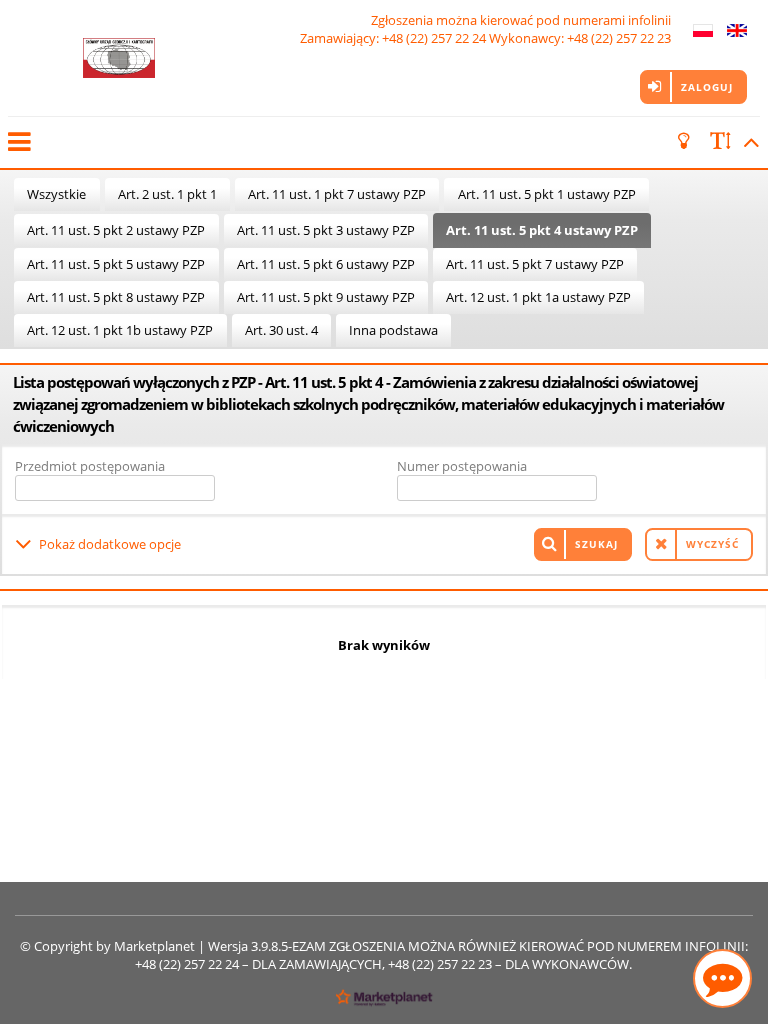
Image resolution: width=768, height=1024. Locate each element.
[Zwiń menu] (18, 142)
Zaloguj (707, 87)
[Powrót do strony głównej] (119, 58)
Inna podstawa (393, 330)
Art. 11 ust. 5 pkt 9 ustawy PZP (326, 297)
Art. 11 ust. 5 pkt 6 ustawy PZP (326, 264)
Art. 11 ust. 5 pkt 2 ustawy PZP (116, 230)
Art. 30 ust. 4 (281, 330)
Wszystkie (56, 194)
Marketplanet (154, 946)
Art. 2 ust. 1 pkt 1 (167, 194)
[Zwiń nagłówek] (748, 142)
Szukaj (596, 544)
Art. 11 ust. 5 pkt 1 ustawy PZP (547, 194)
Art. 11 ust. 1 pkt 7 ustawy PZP (337, 194)
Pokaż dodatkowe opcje (110, 544)
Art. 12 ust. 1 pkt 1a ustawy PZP (538, 297)
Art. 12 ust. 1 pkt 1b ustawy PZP (120, 330)
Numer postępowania (462, 466)
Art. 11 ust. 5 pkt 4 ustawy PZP (542, 230)
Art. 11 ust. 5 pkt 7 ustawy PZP (535, 264)
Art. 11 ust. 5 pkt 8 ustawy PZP (116, 297)
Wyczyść (712, 544)
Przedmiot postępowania (90, 466)
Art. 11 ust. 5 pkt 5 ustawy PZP (116, 264)
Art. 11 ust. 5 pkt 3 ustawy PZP (326, 230)
